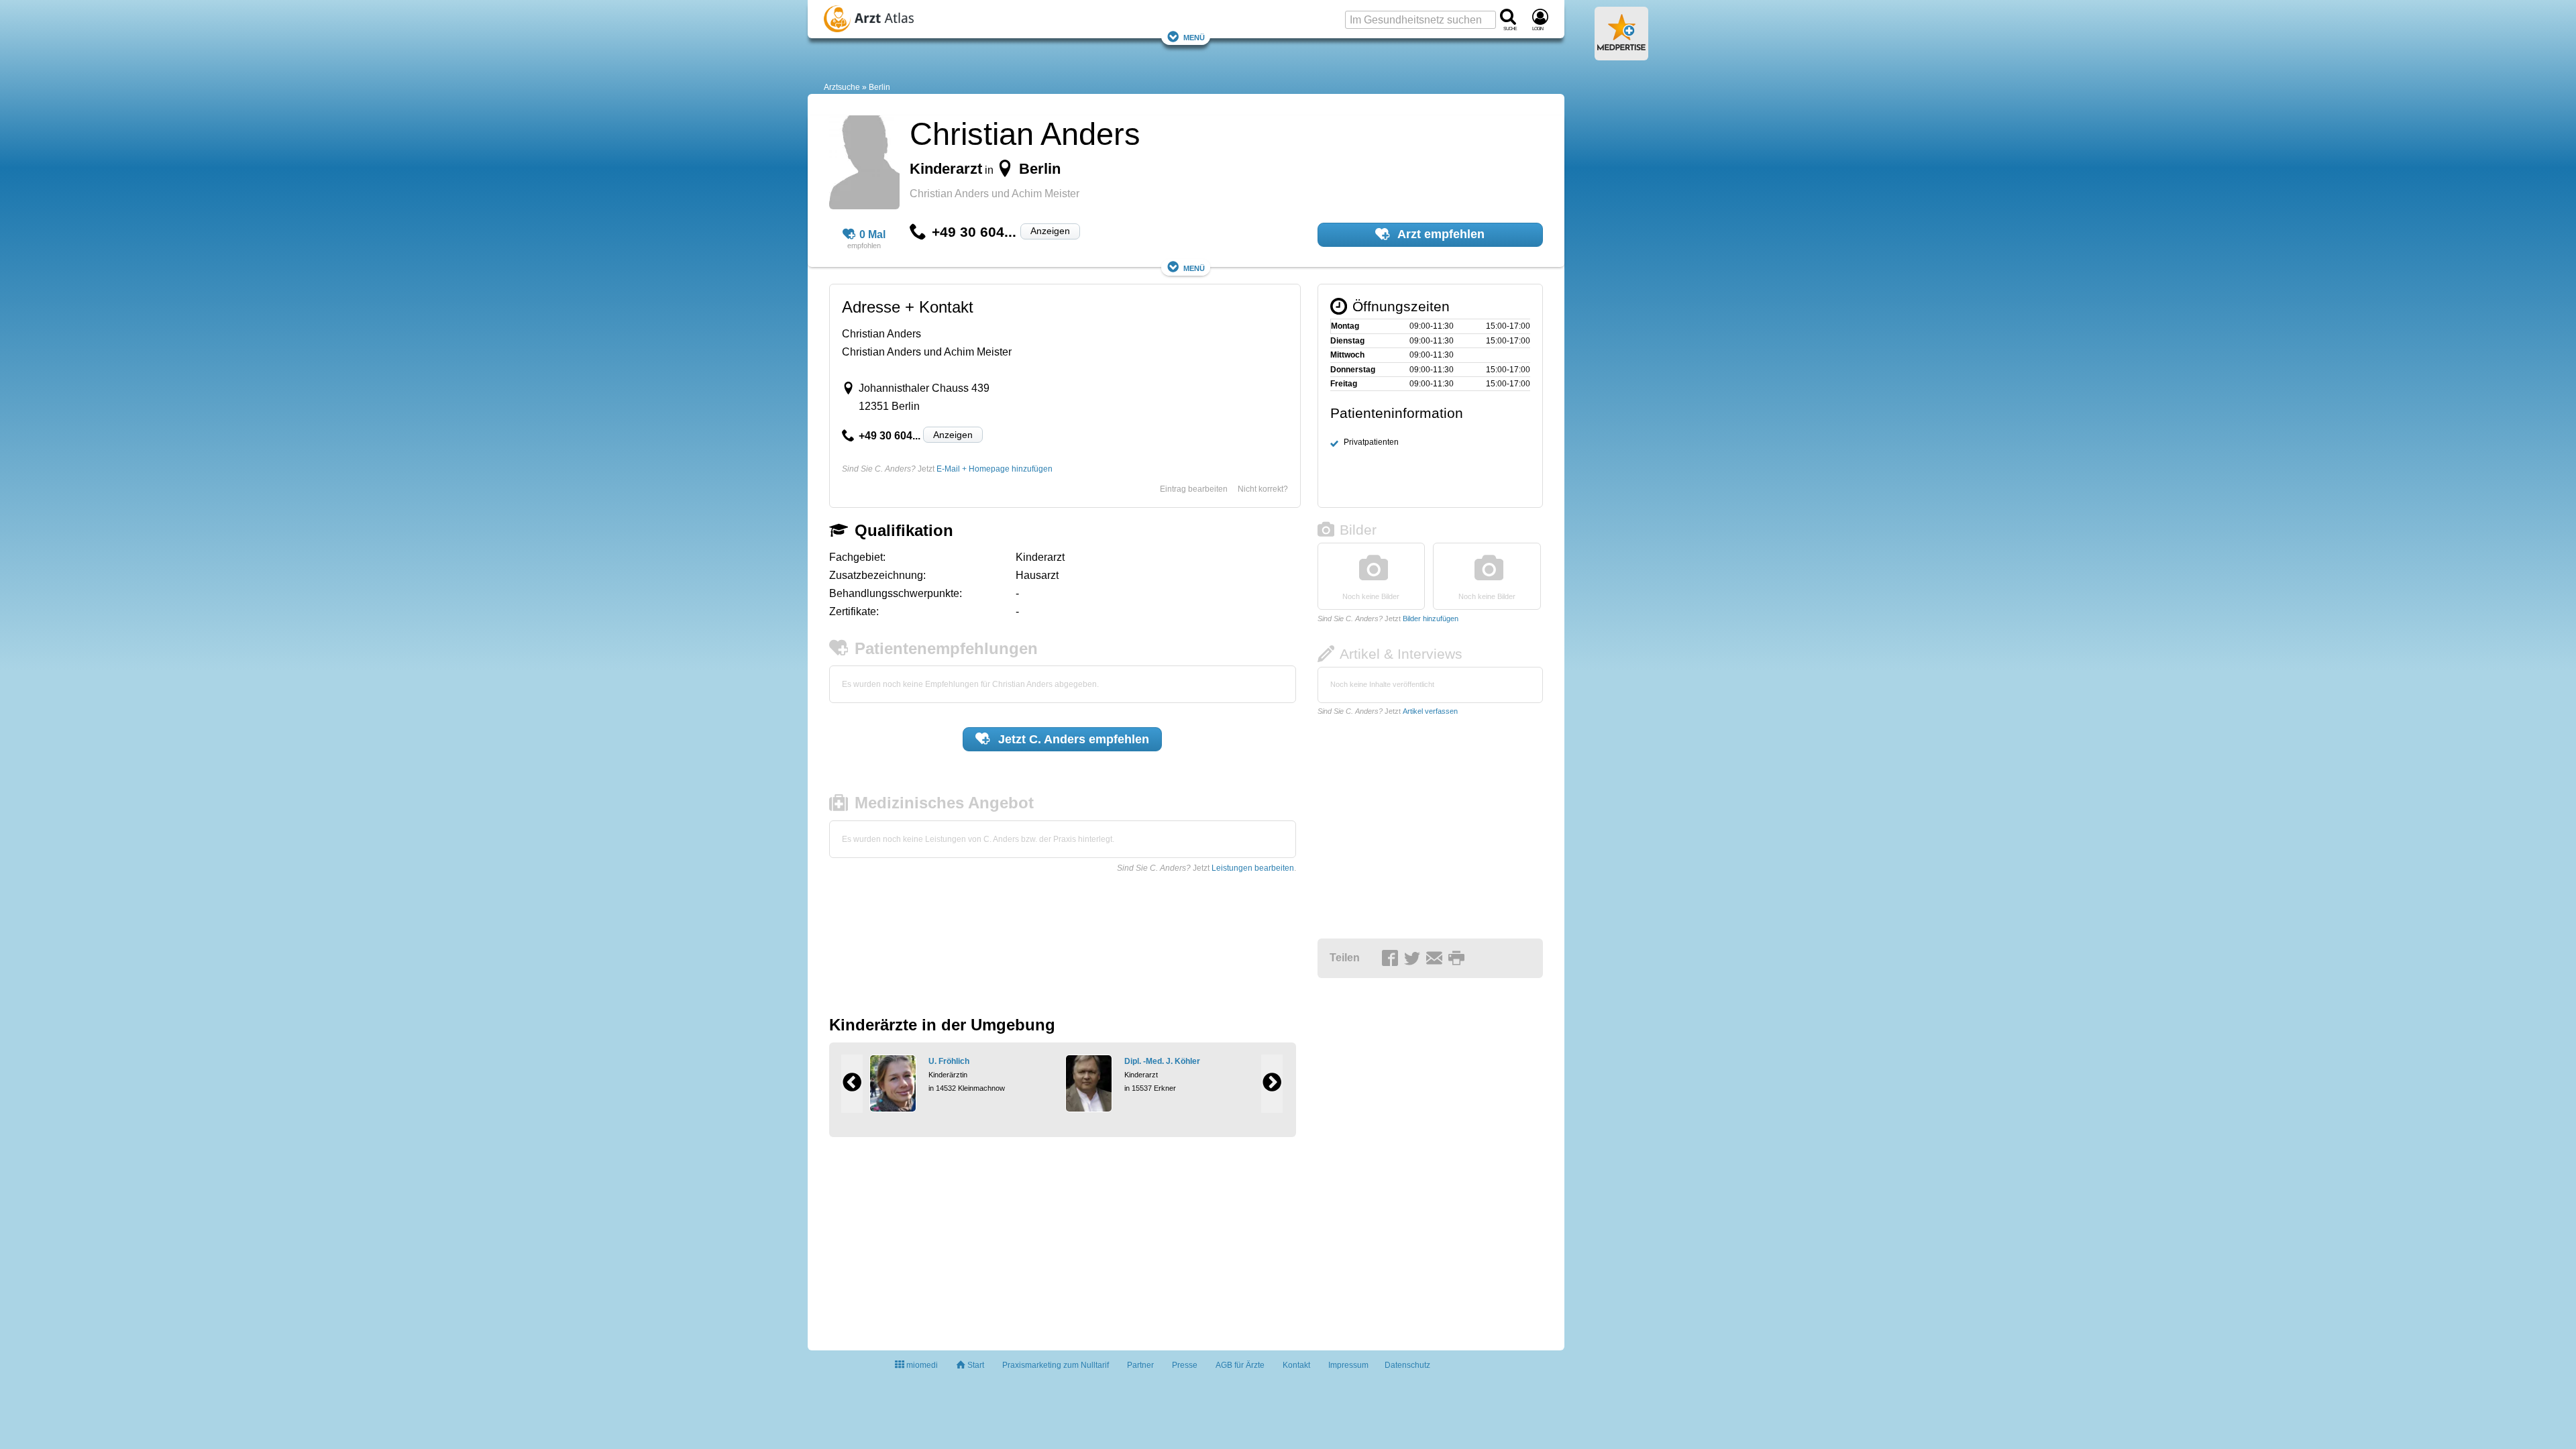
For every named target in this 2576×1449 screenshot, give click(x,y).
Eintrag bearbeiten (1194, 489)
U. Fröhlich (949, 1061)
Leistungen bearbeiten (1253, 868)
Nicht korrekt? (1263, 489)
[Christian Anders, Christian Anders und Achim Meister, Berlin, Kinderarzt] (864, 164)
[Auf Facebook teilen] (1392, 959)
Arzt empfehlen (1440, 234)
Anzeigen (1050, 231)
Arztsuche (842, 87)
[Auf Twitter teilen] (1414, 959)
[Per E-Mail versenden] (1436, 959)
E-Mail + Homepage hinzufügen (995, 469)
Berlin (879, 87)
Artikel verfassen (1430, 711)
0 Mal (872, 234)
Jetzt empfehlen (1072, 739)
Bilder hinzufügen (1431, 619)
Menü (1194, 37)
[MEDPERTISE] (1621, 55)
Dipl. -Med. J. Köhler (1162, 1061)
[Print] (1458, 959)
